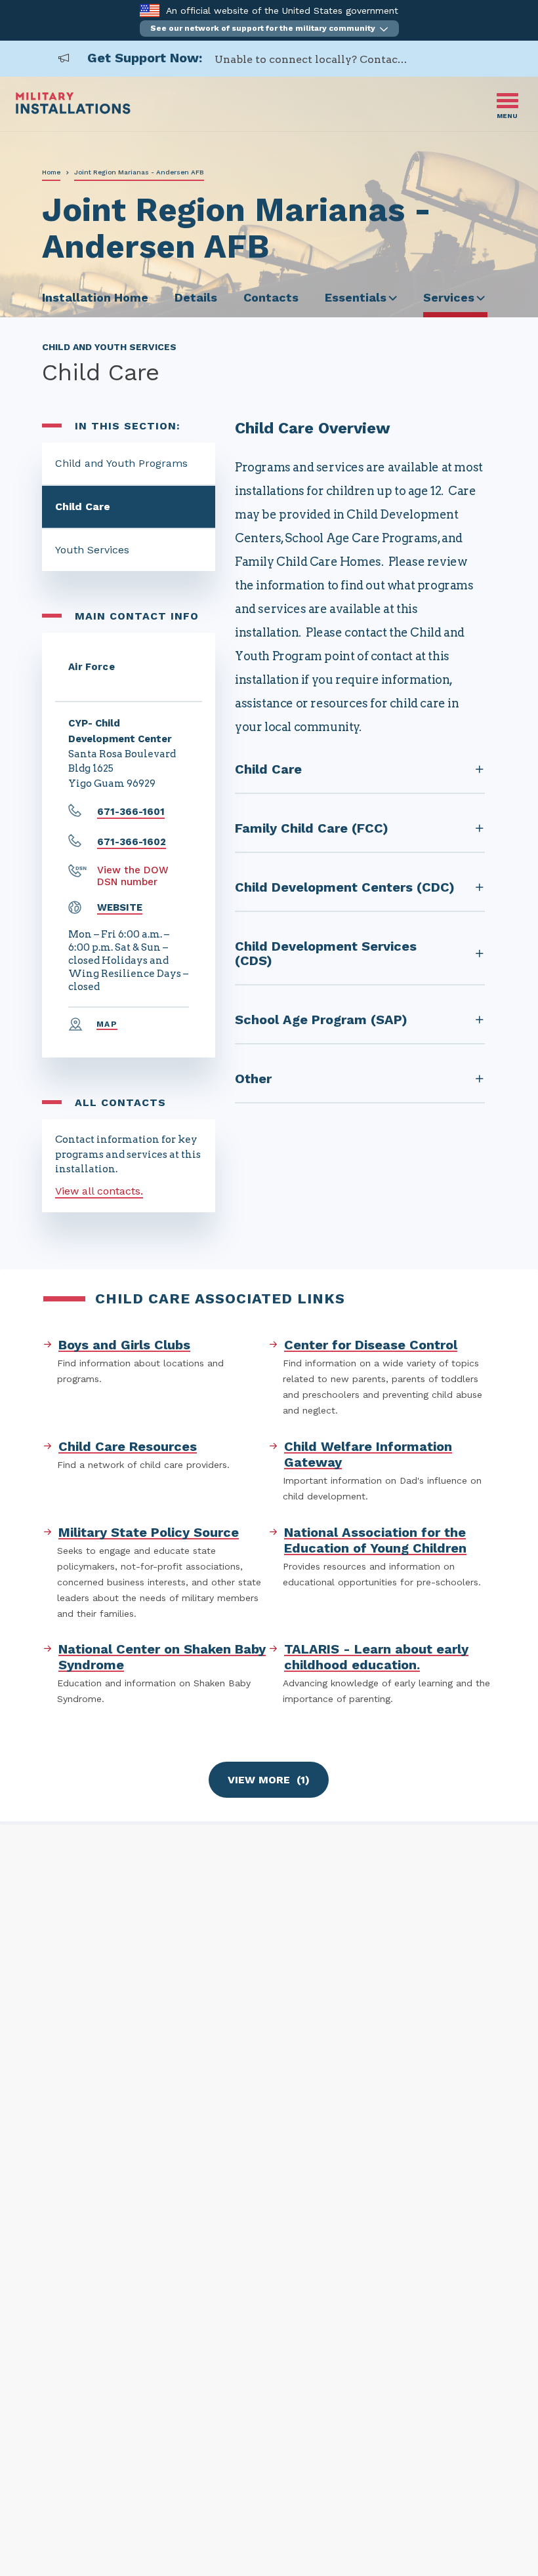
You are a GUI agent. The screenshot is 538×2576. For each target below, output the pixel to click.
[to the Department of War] (149, 10)
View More (269, 1780)
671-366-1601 (131, 812)
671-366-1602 (132, 842)
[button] (269, 29)
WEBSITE (120, 907)
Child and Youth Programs (121, 463)
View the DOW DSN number (133, 876)
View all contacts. (99, 1191)
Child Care (83, 506)
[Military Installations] (73, 110)
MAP (107, 1024)
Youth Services (92, 550)
